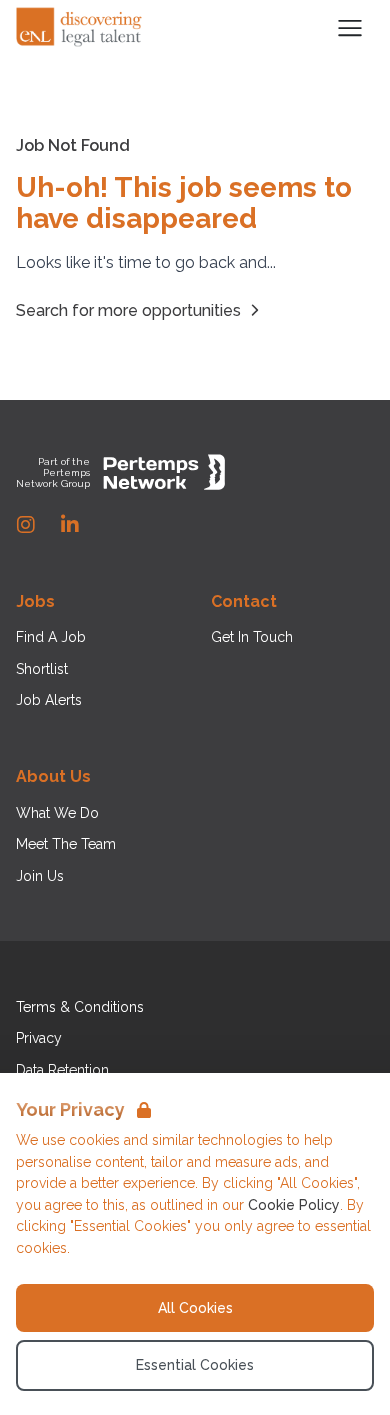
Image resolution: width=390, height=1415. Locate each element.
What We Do (57, 813)
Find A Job (51, 637)
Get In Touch (252, 637)
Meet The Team (66, 844)
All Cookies (195, 1308)
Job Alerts (49, 700)
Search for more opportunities (128, 310)
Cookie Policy (294, 1205)
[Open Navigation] (350, 28)
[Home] (80, 28)
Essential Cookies (195, 1365)
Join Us (40, 876)
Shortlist (42, 669)
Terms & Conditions (80, 1007)
